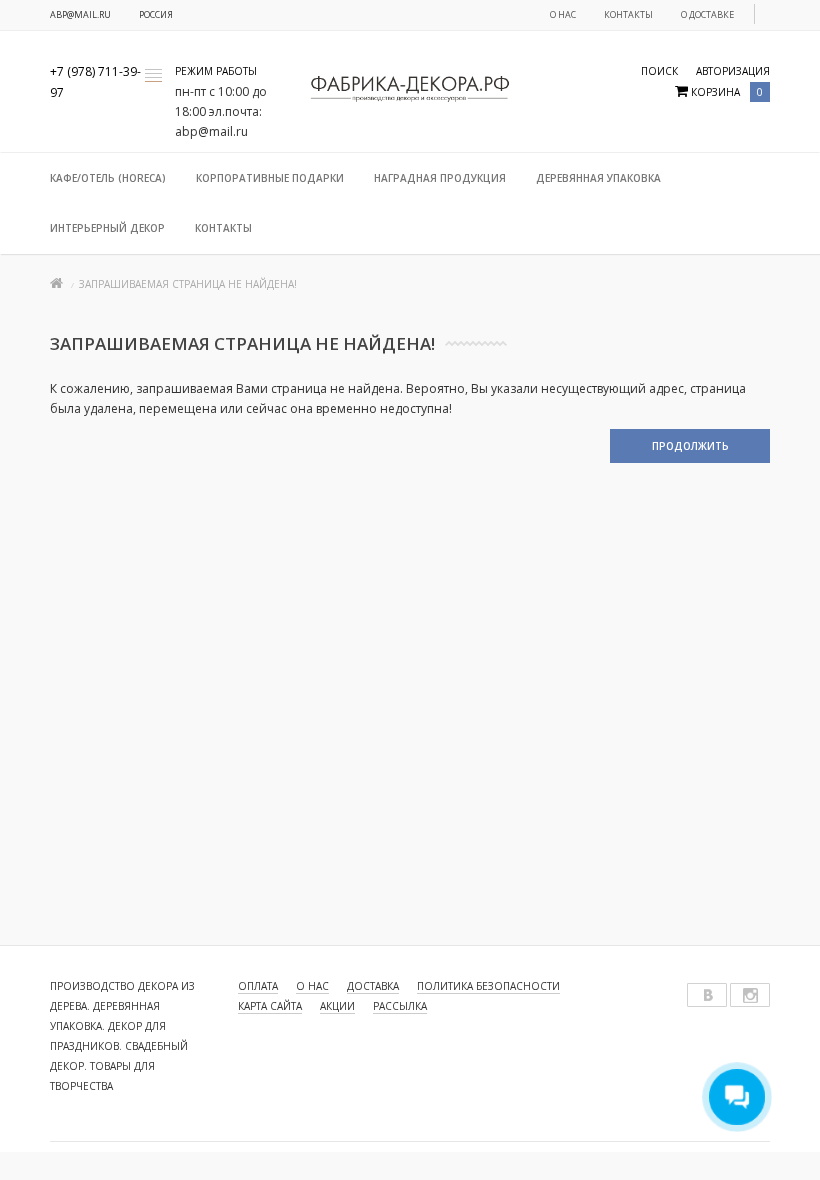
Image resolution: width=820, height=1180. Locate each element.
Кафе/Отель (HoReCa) (108, 178)
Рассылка (400, 1006)
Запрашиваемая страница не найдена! (188, 284)
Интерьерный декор (107, 228)
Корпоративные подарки (270, 178)
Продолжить (690, 446)
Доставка (373, 986)
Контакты (628, 14)
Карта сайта (270, 1006)
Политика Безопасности (488, 986)
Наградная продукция (440, 178)
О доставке (707, 14)
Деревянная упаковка (598, 178)
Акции (337, 1006)
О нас (563, 14)
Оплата (258, 986)
